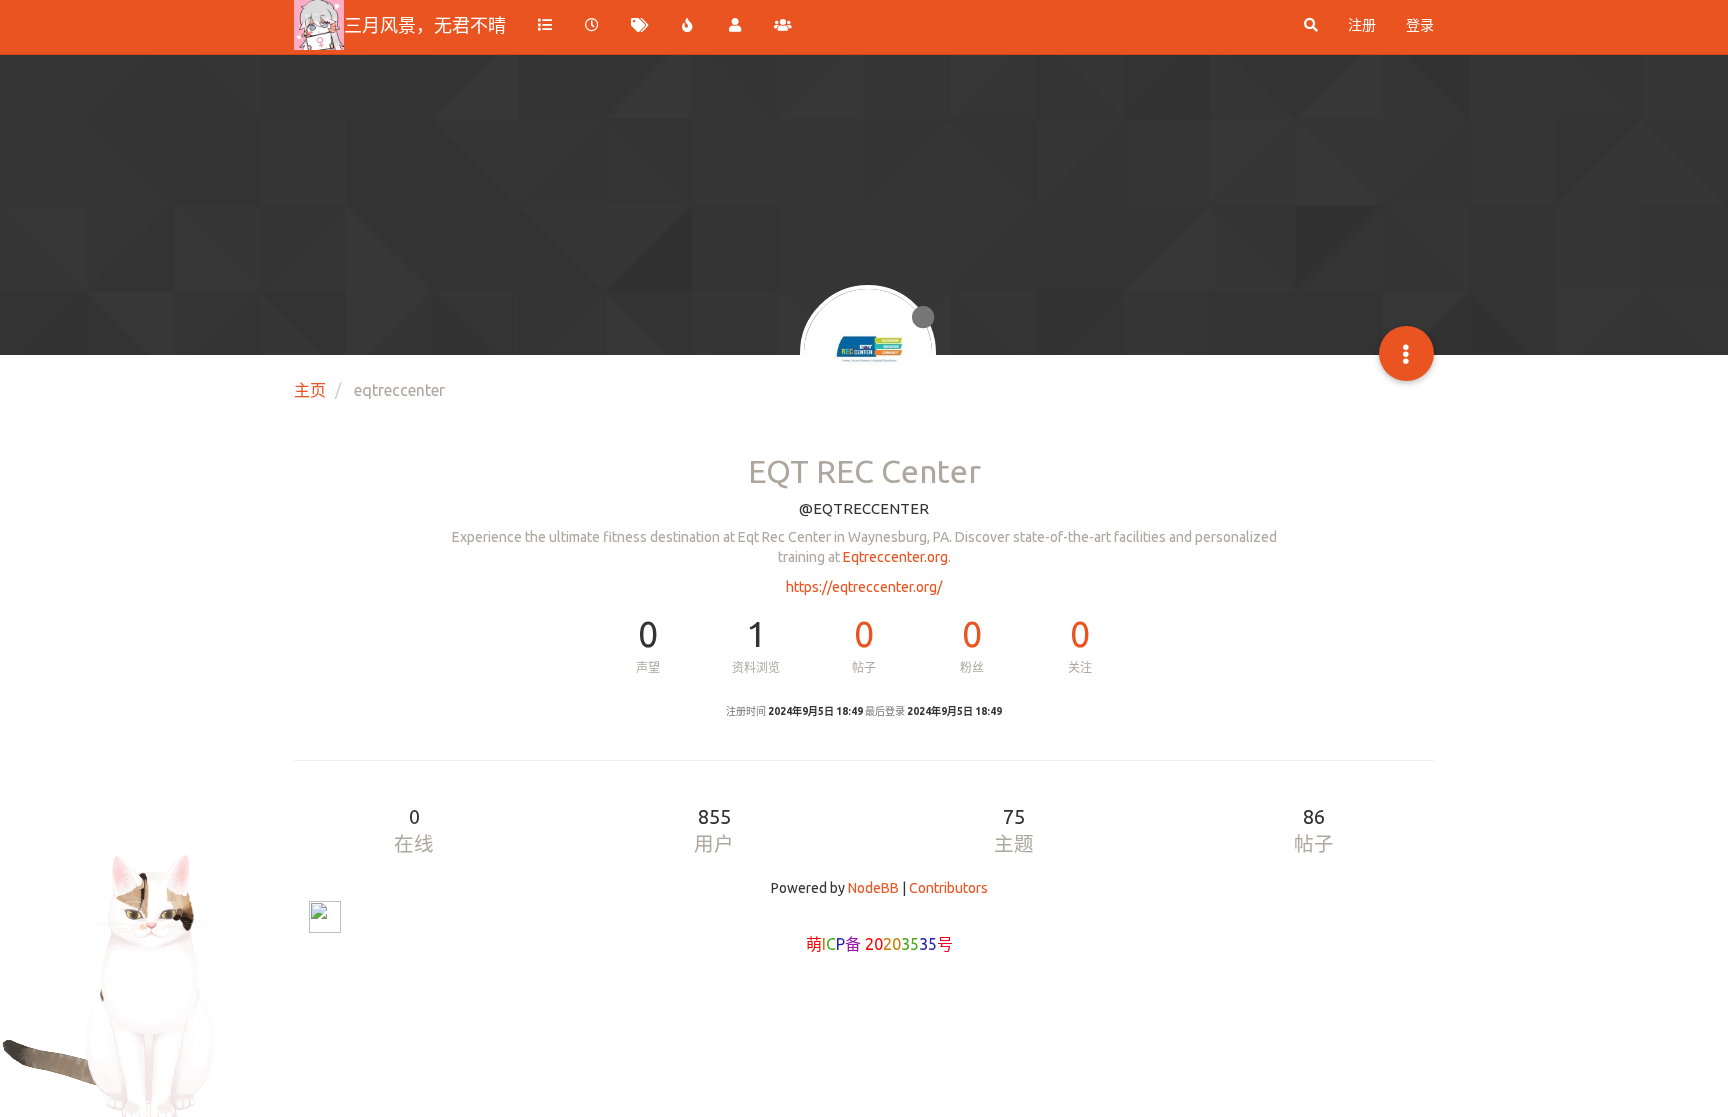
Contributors (948, 888)
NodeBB (873, 888)
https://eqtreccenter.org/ (864, 587)
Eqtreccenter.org (895, 557)
